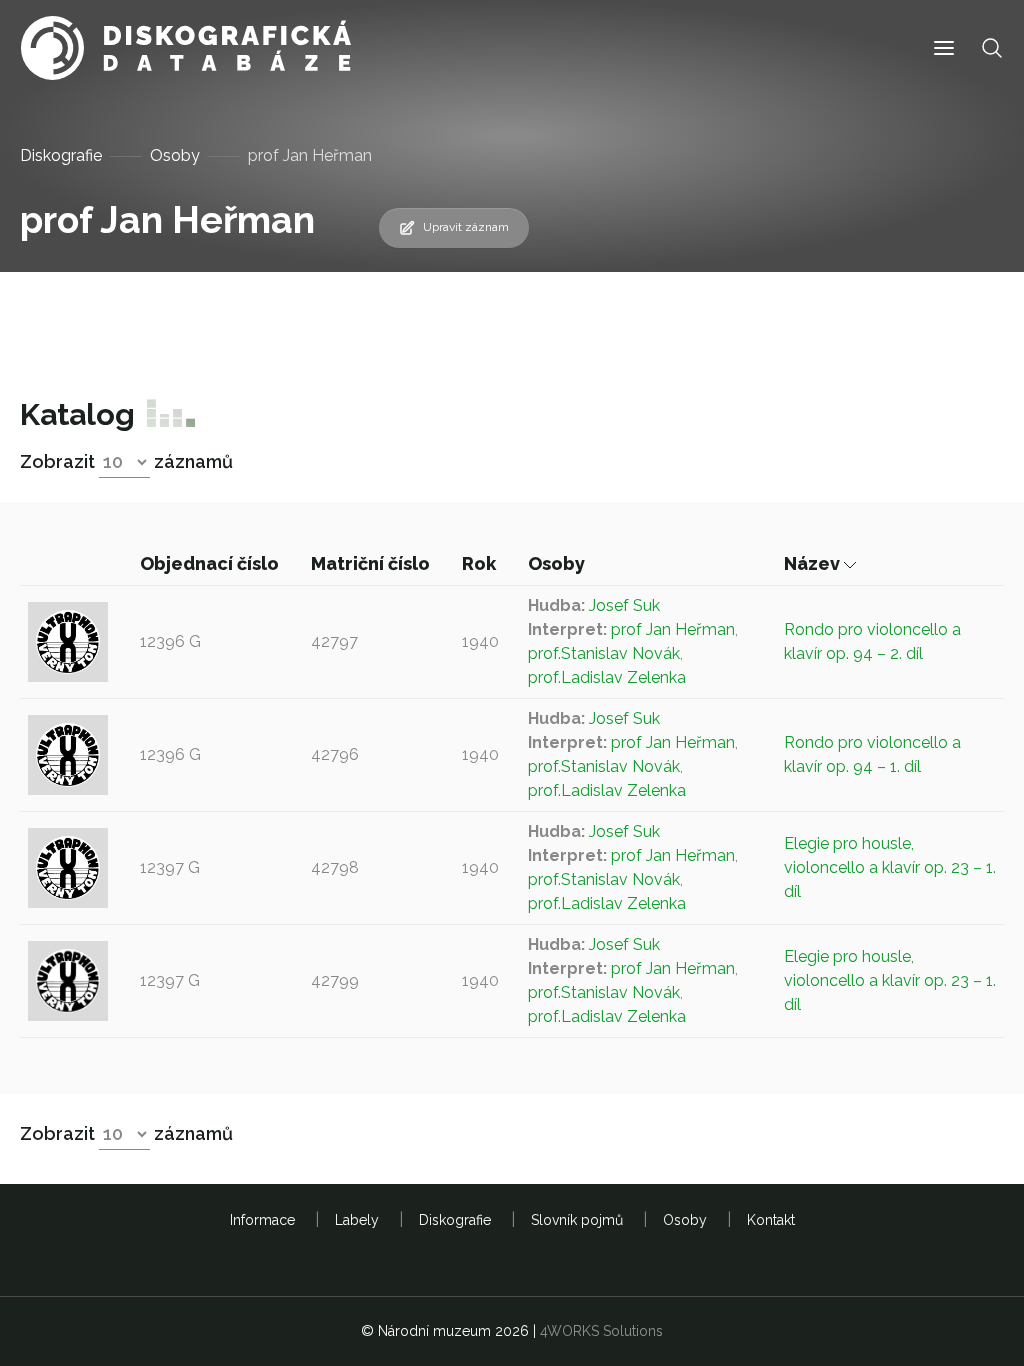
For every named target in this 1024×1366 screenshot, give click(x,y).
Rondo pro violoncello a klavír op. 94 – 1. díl (872, 754)
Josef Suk (624, 605)
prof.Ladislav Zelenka (607, 677)
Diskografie (61, 155)
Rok (481, 563)
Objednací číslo (211, 563)
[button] (944, 48)
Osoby (175, 155)
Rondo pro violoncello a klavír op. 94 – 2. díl (872, 641)
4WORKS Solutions (601, 1331)
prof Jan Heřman (673, 629)
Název (814, 563)
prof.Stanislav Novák (604, 653)
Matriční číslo (372, 563)
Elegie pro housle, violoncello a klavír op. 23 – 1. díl (890, 867)
